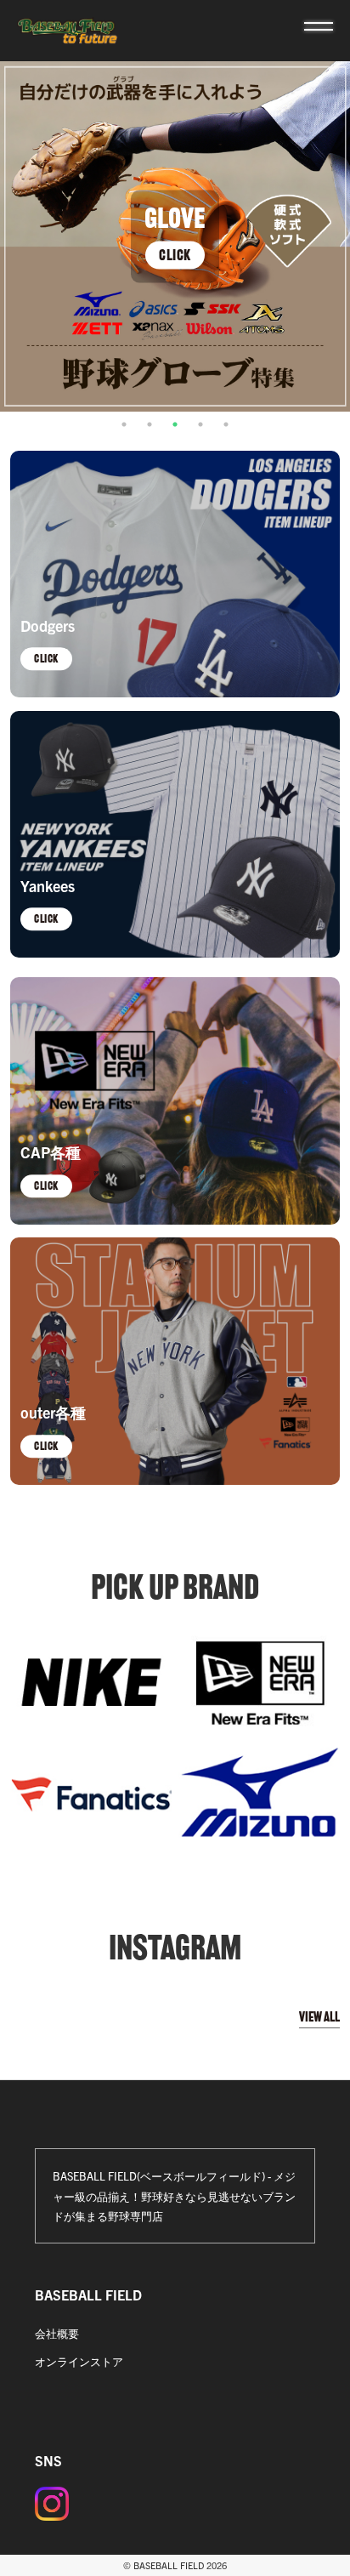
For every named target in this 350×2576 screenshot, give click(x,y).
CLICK (175, 255)
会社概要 (57, 2333)
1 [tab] (124, 424)
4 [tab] (200, 424)
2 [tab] (150, 424)
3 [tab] (175, 424)
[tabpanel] (175, 236)
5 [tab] (226, 424)
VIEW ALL (319, 2017)
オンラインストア (79, 2361)
